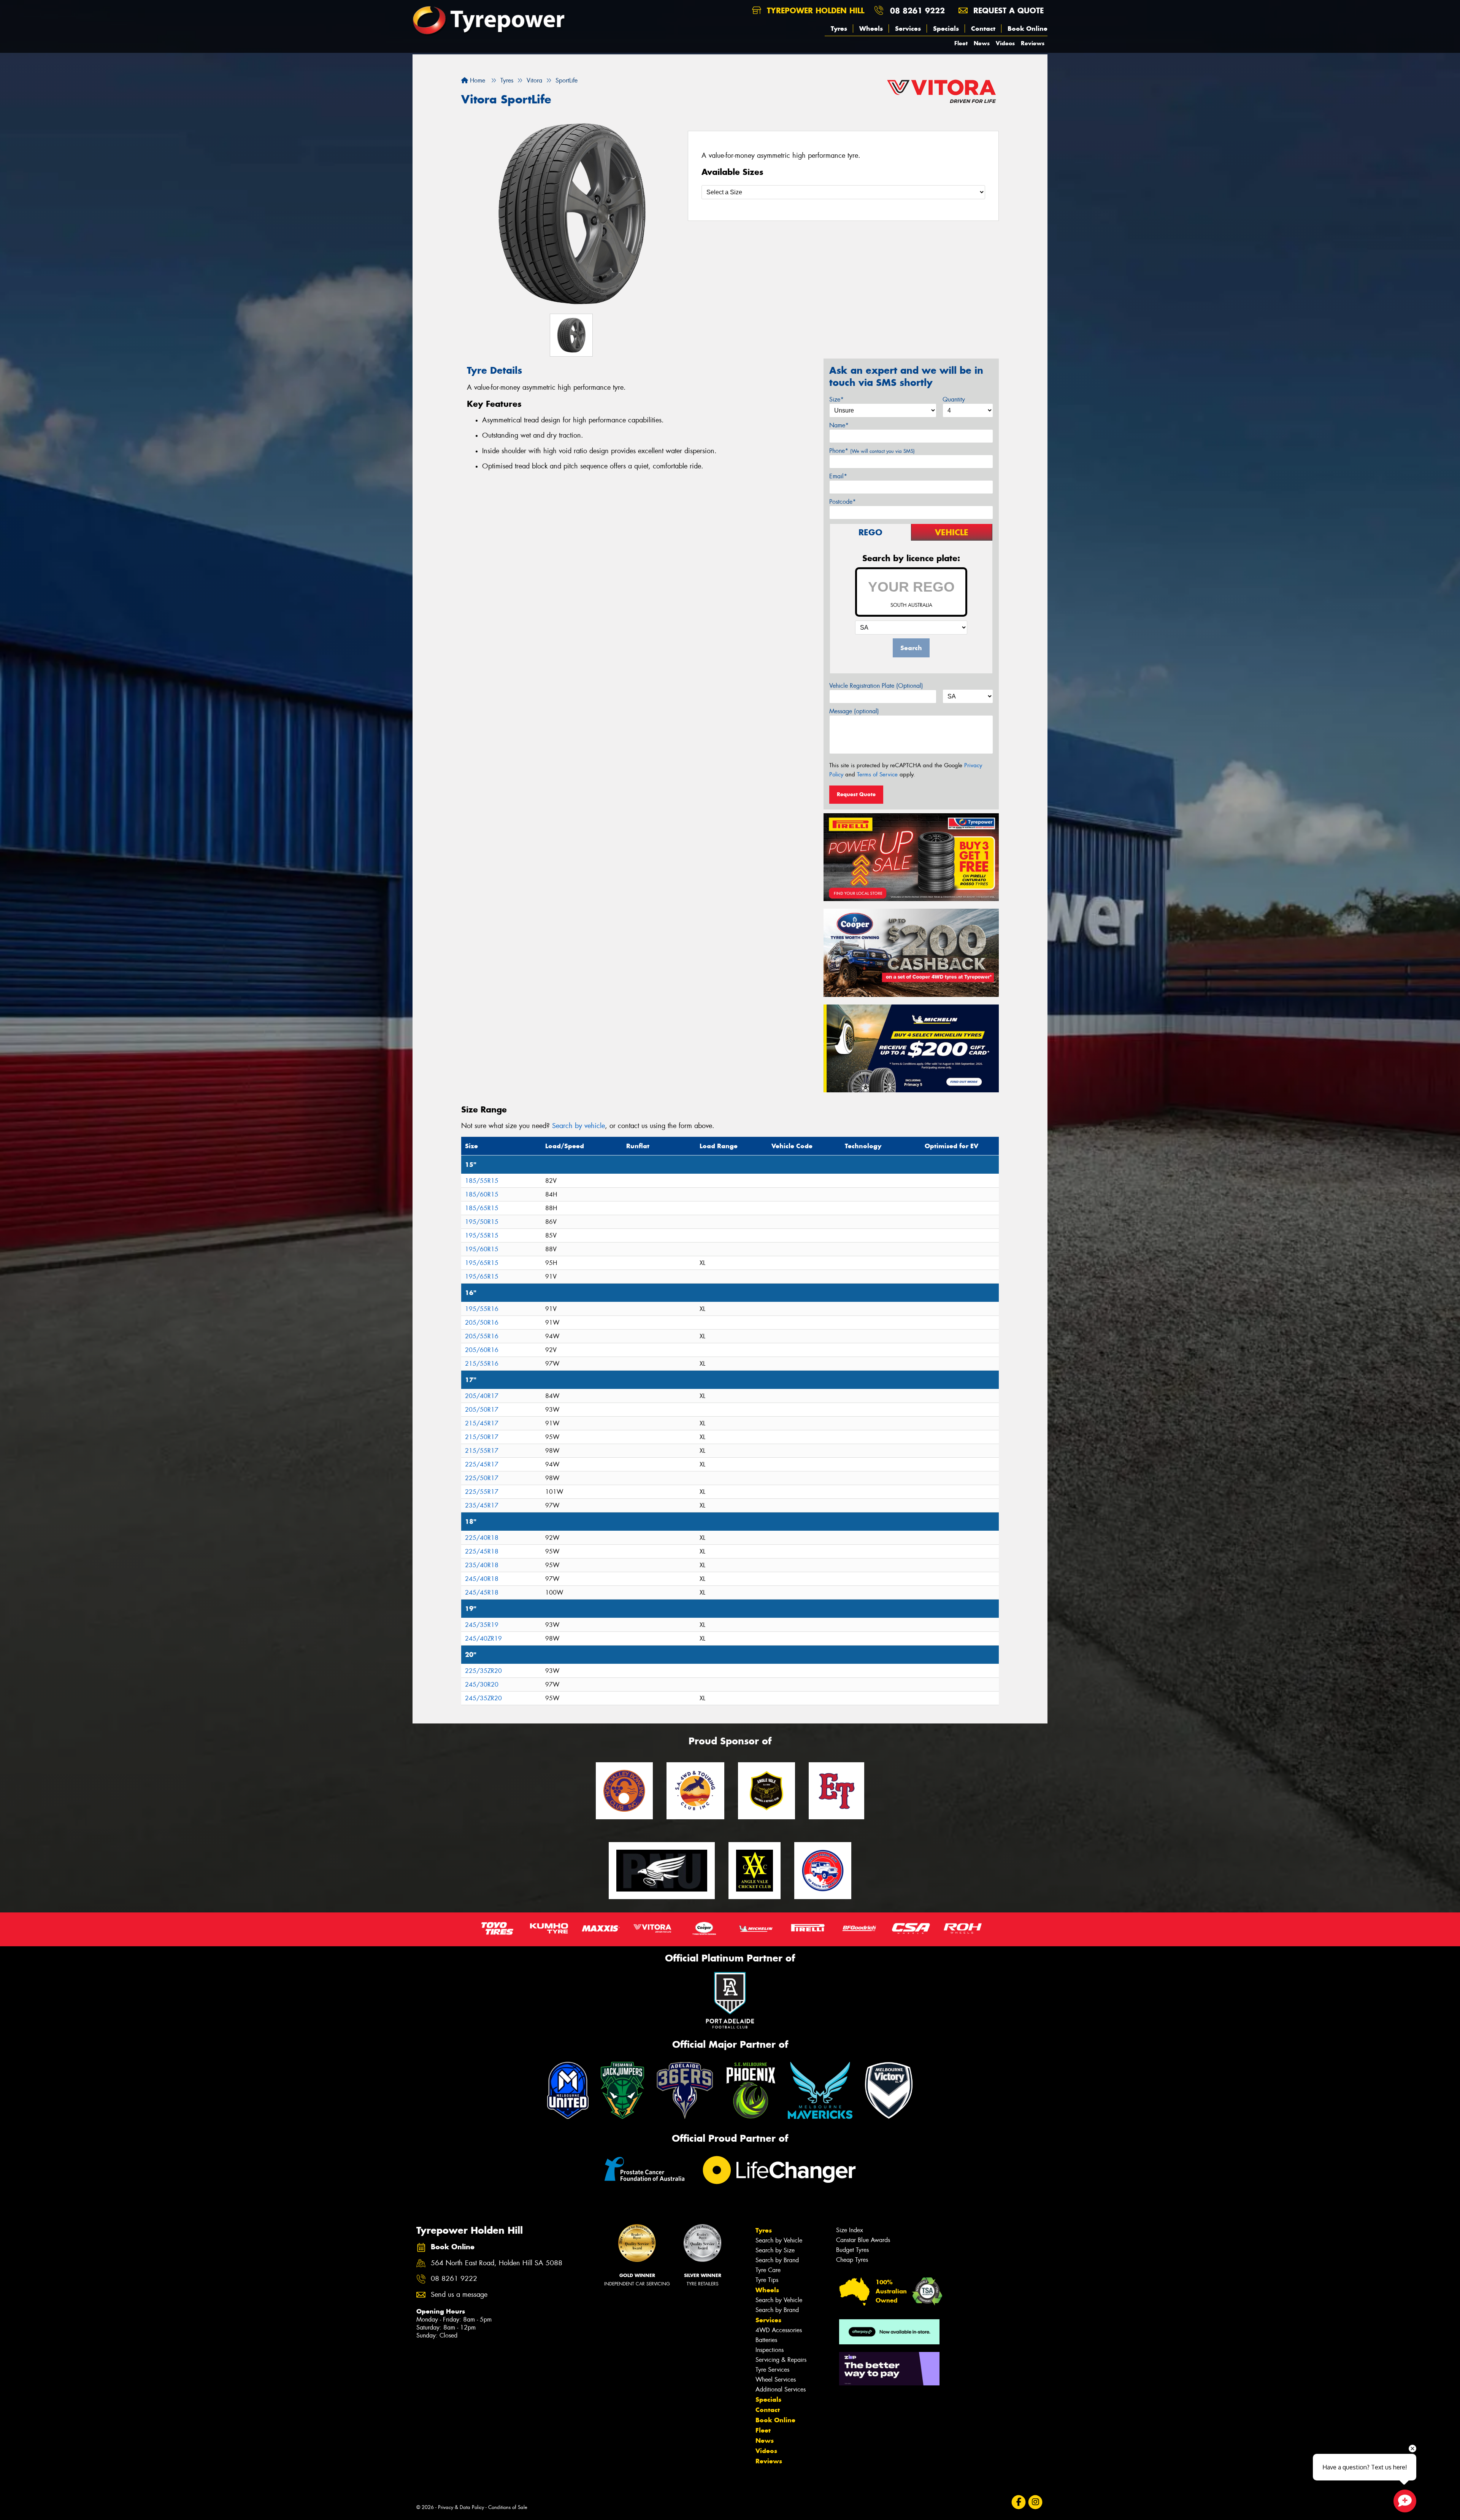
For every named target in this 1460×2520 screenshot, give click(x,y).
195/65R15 (482, 1263)
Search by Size (775, 2250)
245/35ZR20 (483, 1698)
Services (908, 29)
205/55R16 (482, 1336)
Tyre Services (772, 2370)
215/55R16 (482, 1364)
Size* (836, 399)
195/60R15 (482, 1249)
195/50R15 (482, 1222)
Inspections (770, 2350)
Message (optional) (854, 711)
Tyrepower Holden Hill (814, 10)
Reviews (1033, 43)
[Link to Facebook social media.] (1019, 2502)
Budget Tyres (852, 2250)
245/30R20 (482, 1684)
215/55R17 (482, 1451)
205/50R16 (482, 1323)
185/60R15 (482, 1194)
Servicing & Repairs (781, 2360)
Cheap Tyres (852, 2260)
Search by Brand (777, 2260)
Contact (983, 29)
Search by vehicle (578, 1126)
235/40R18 (482, 1565)
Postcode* (843, 502)
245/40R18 (482, 1579)
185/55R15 (482, 1181)
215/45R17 (482, 1423)
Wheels (871, 29)
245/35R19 (482, 1625)
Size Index (850, 2230)
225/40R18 (482, 1538)
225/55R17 (482, 1492)
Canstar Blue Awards (863, 2240)
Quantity (954, 399)
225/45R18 (482, 1551)
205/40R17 (482, 1396)
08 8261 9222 (917, 10)
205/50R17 (482, 1410)
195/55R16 (482, 1309)
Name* (839, 425)
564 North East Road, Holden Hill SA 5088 (497, 2263)
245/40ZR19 (483, 1638)
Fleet (961, 43)
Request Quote (856, 794)
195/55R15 (482, 1235)
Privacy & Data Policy (461, 2507)
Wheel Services (776, 2380)
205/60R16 (482, 1350)
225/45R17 (482, 1464)
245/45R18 (482, 1592)
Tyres (839, 29)
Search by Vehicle (779, 2240)
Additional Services (781, 2389)
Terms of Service (877, 774)
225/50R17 (482, 1478)
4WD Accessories (779, 2330)
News (982, 43)
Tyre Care (768, 2270)
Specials (946, 29)
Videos (1005, 43)
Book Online (1028, 29)
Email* (838, 476)
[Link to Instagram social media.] (1035, 2502)
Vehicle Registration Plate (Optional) (876, 686)
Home (477, 80)
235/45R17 (482, 1505)
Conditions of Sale (508, 2507)
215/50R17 (482, 1437)
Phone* (872, 451)
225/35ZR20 (483, 1671)
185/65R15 (482, 1208)
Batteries (766, 2340)
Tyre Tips (767, 2280)
